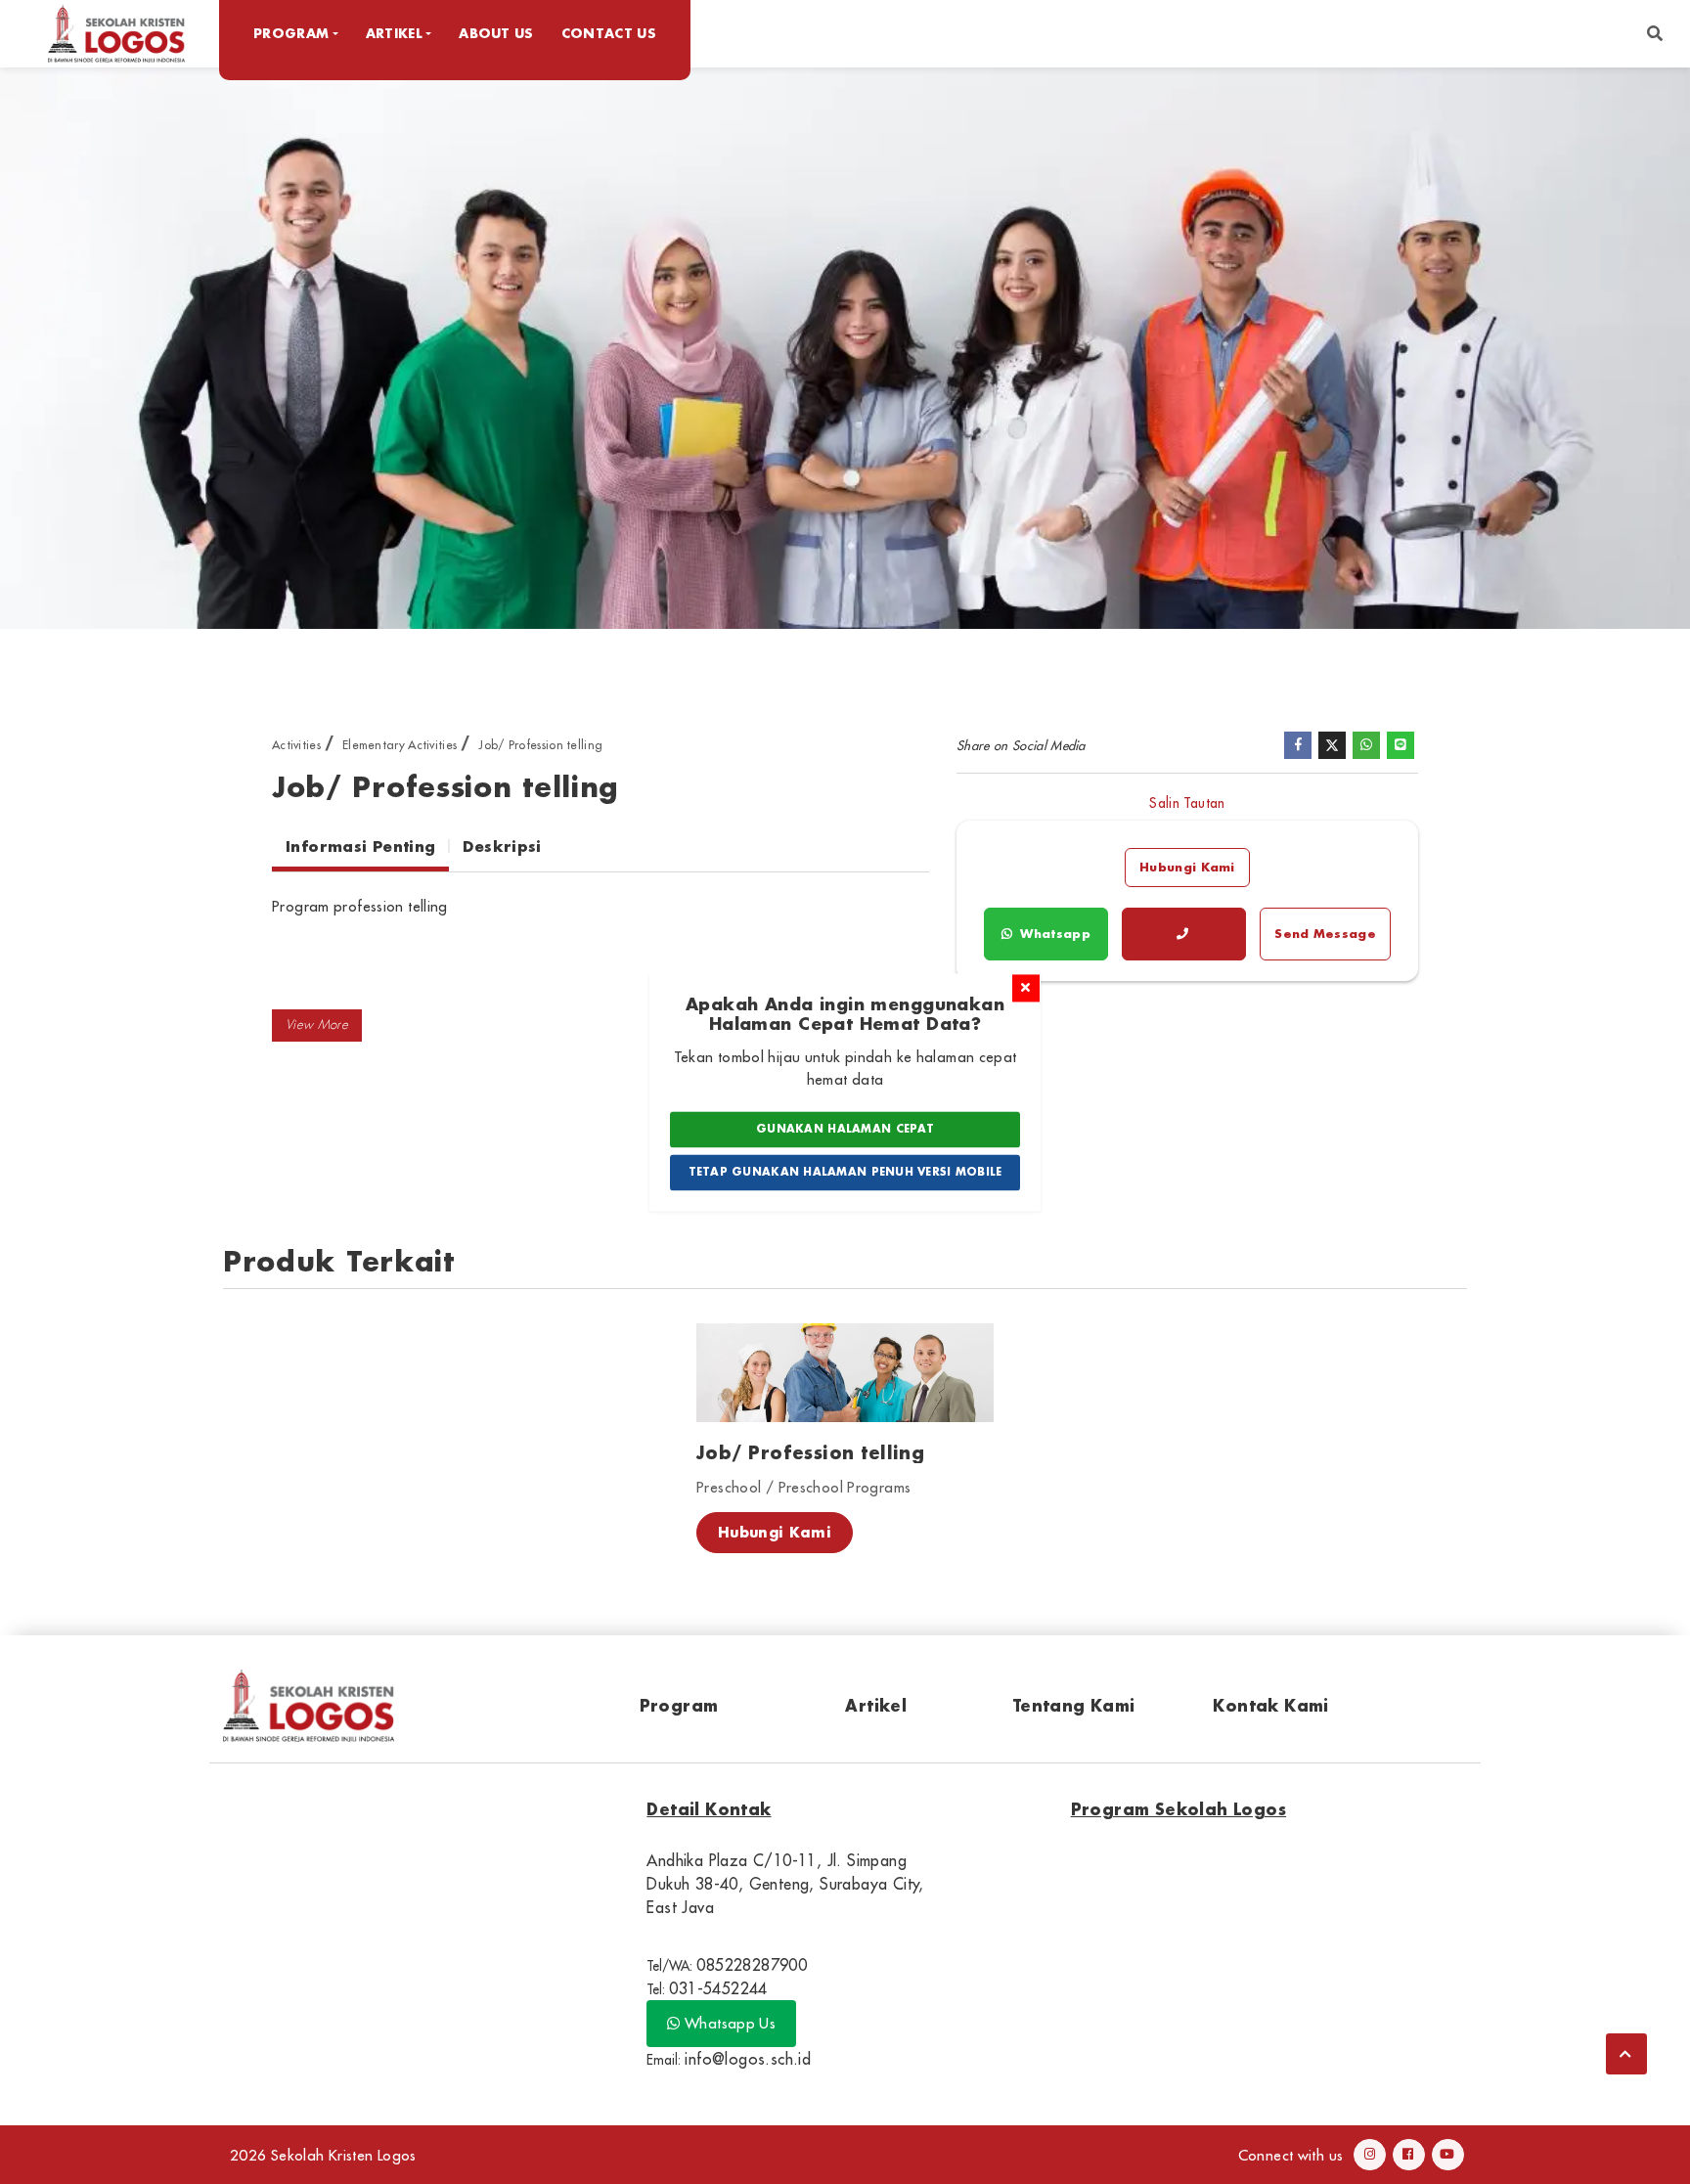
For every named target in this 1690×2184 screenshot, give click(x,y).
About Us (496, 33)
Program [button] (291, 33)
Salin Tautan (1187, 803)
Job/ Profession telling (540, 745)
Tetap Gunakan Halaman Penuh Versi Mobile (845, 1172)
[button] (1655, 34)
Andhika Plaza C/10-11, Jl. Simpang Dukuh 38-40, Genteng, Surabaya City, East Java (785, 1884)
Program (679, 1705)
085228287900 (752, 1965)
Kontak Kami (1270, 1705)
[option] (845, 347)
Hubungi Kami (1187, 867)
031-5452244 (718, 1988)
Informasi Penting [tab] (360, 846)
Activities (296, 745)
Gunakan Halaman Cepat (845, 1130)
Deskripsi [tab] (502, 846)
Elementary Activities (400, 745)
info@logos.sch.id (748, 2059)
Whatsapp (1053, 934)
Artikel (876, 1705)
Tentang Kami (1074, 1705)
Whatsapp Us (729, 2023)
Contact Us (609, 33)
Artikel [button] (394, 33)
